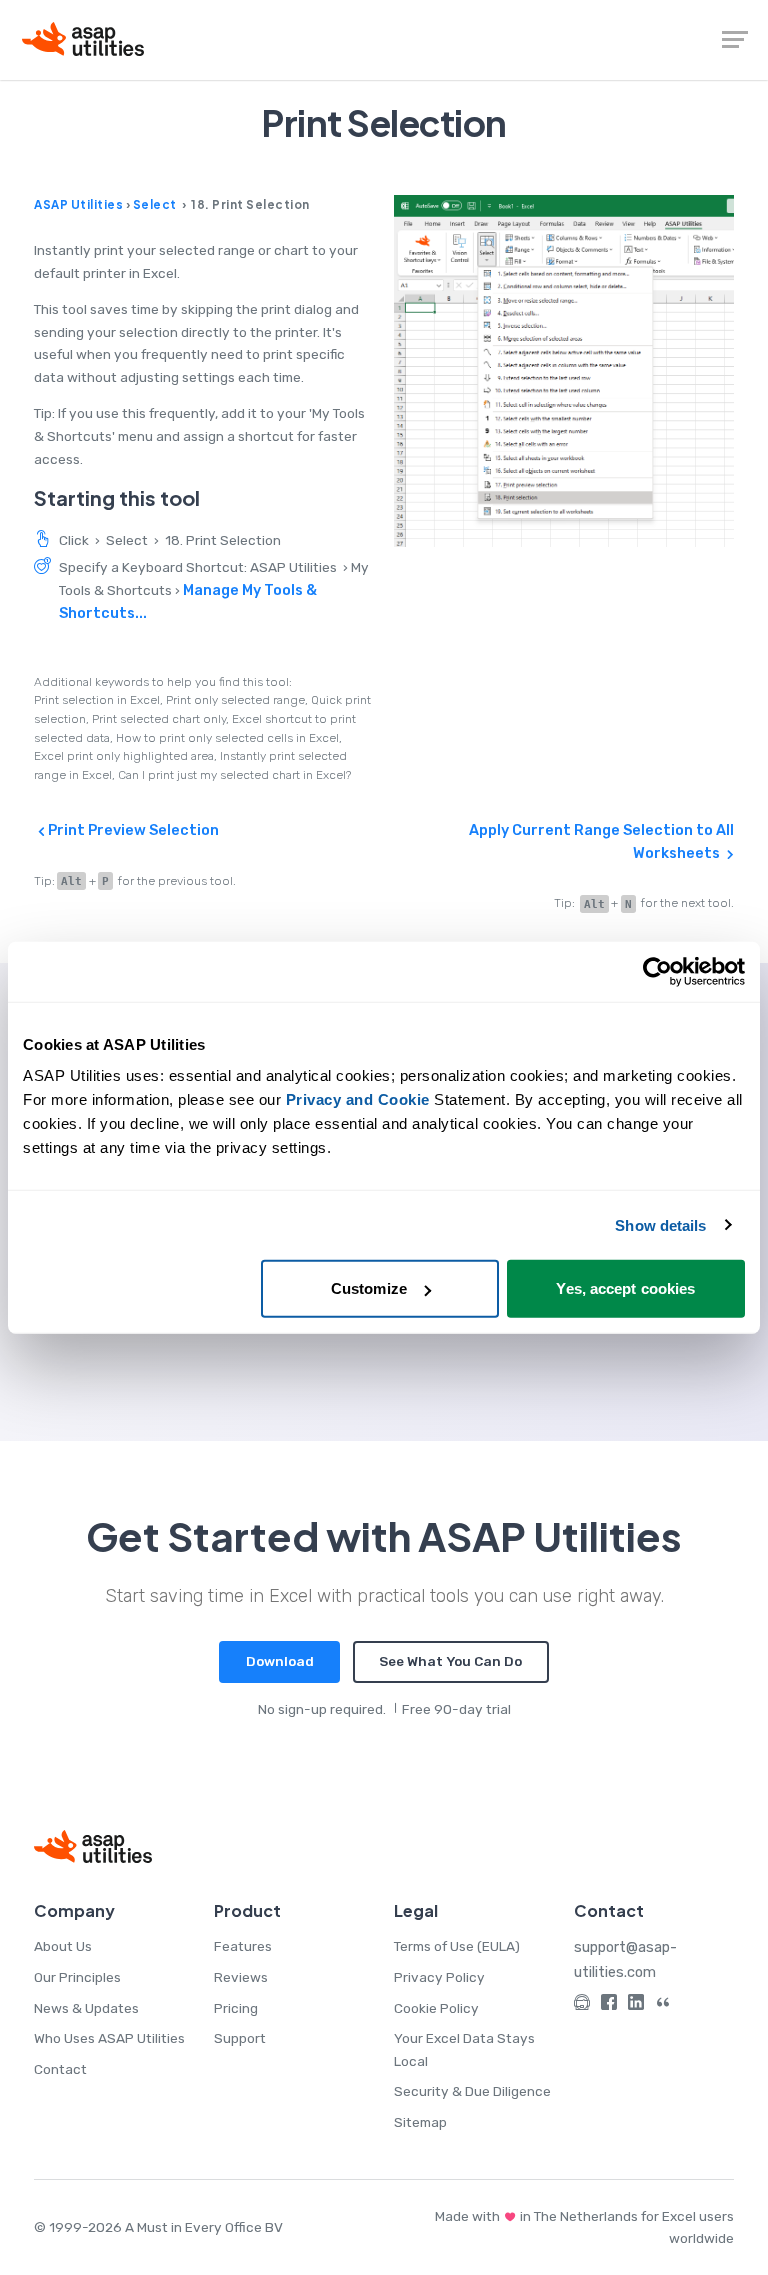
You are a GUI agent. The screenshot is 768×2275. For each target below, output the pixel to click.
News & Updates (86, 2008)
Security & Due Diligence (472, 2091)
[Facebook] (609, 2005)
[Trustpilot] (663, 2005)
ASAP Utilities (78, 204)
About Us (63, 1946)
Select (155, 204)
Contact (60, 2069)
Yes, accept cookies (625, 1288)
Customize (369, 1288)
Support (240, 2038)
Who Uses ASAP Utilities (109, 2038)
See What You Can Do (450, 1661)
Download (280, 1661)
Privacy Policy (439, 1977)
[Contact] (582, 2005)
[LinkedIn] (636, 2005)
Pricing (236, 2008)
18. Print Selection (223, 540)
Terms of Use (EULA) (457, 1946)
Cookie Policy (436, 2008)
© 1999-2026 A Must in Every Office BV (158, 2227)
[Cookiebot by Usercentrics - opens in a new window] (657, 971)
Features (243, 1946)
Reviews (241, 1977)
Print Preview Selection (132, 830)
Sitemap (420, 2122)
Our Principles (77, 1977)
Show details (660, 1224)
